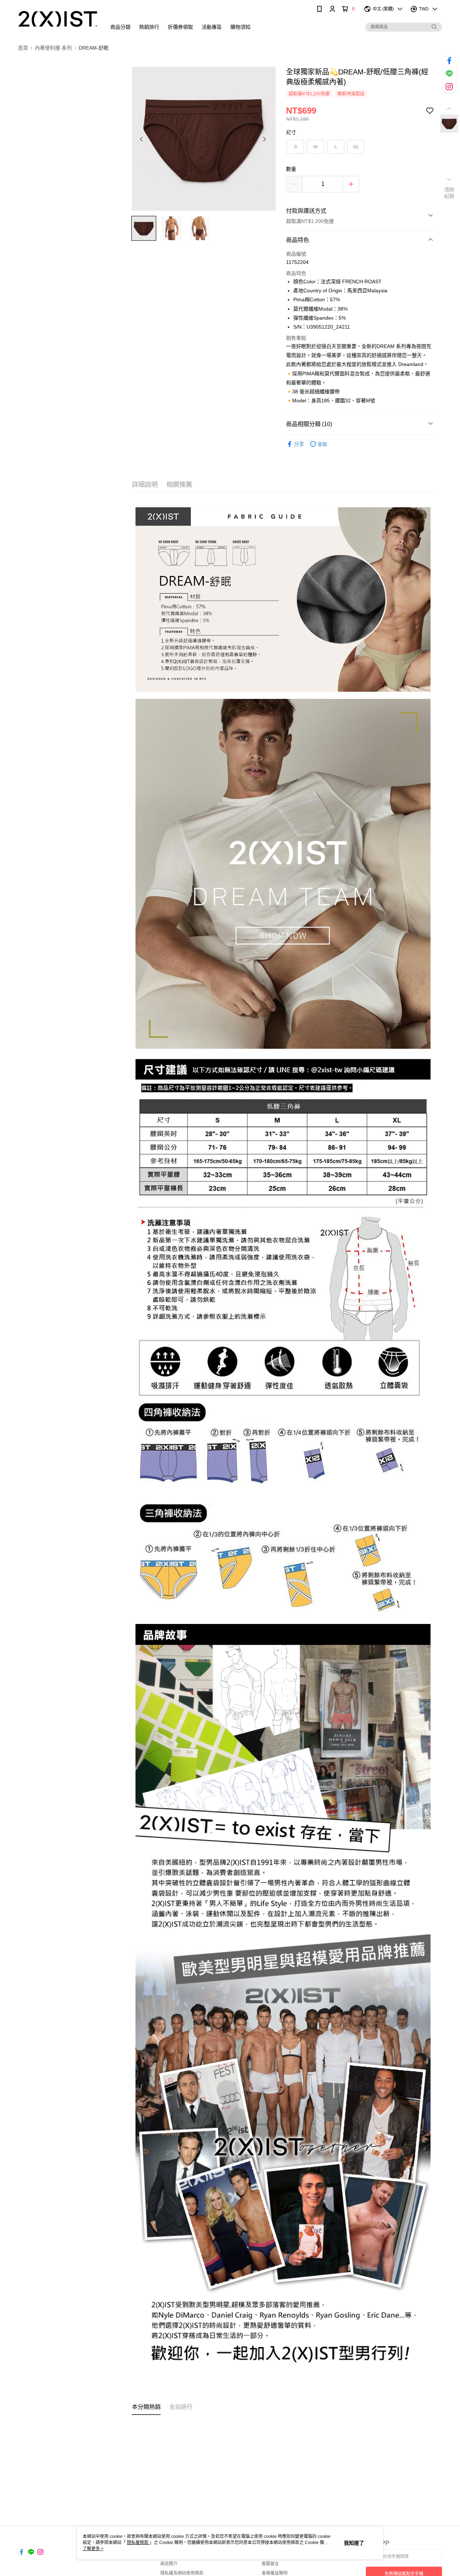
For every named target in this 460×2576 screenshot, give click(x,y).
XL (356, 147)
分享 (299, 444)
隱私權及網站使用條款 (182, 2573)
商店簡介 (169, 2564)
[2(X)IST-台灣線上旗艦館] (58, 19)
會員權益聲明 (275, 2573)
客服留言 (270, 2564)
